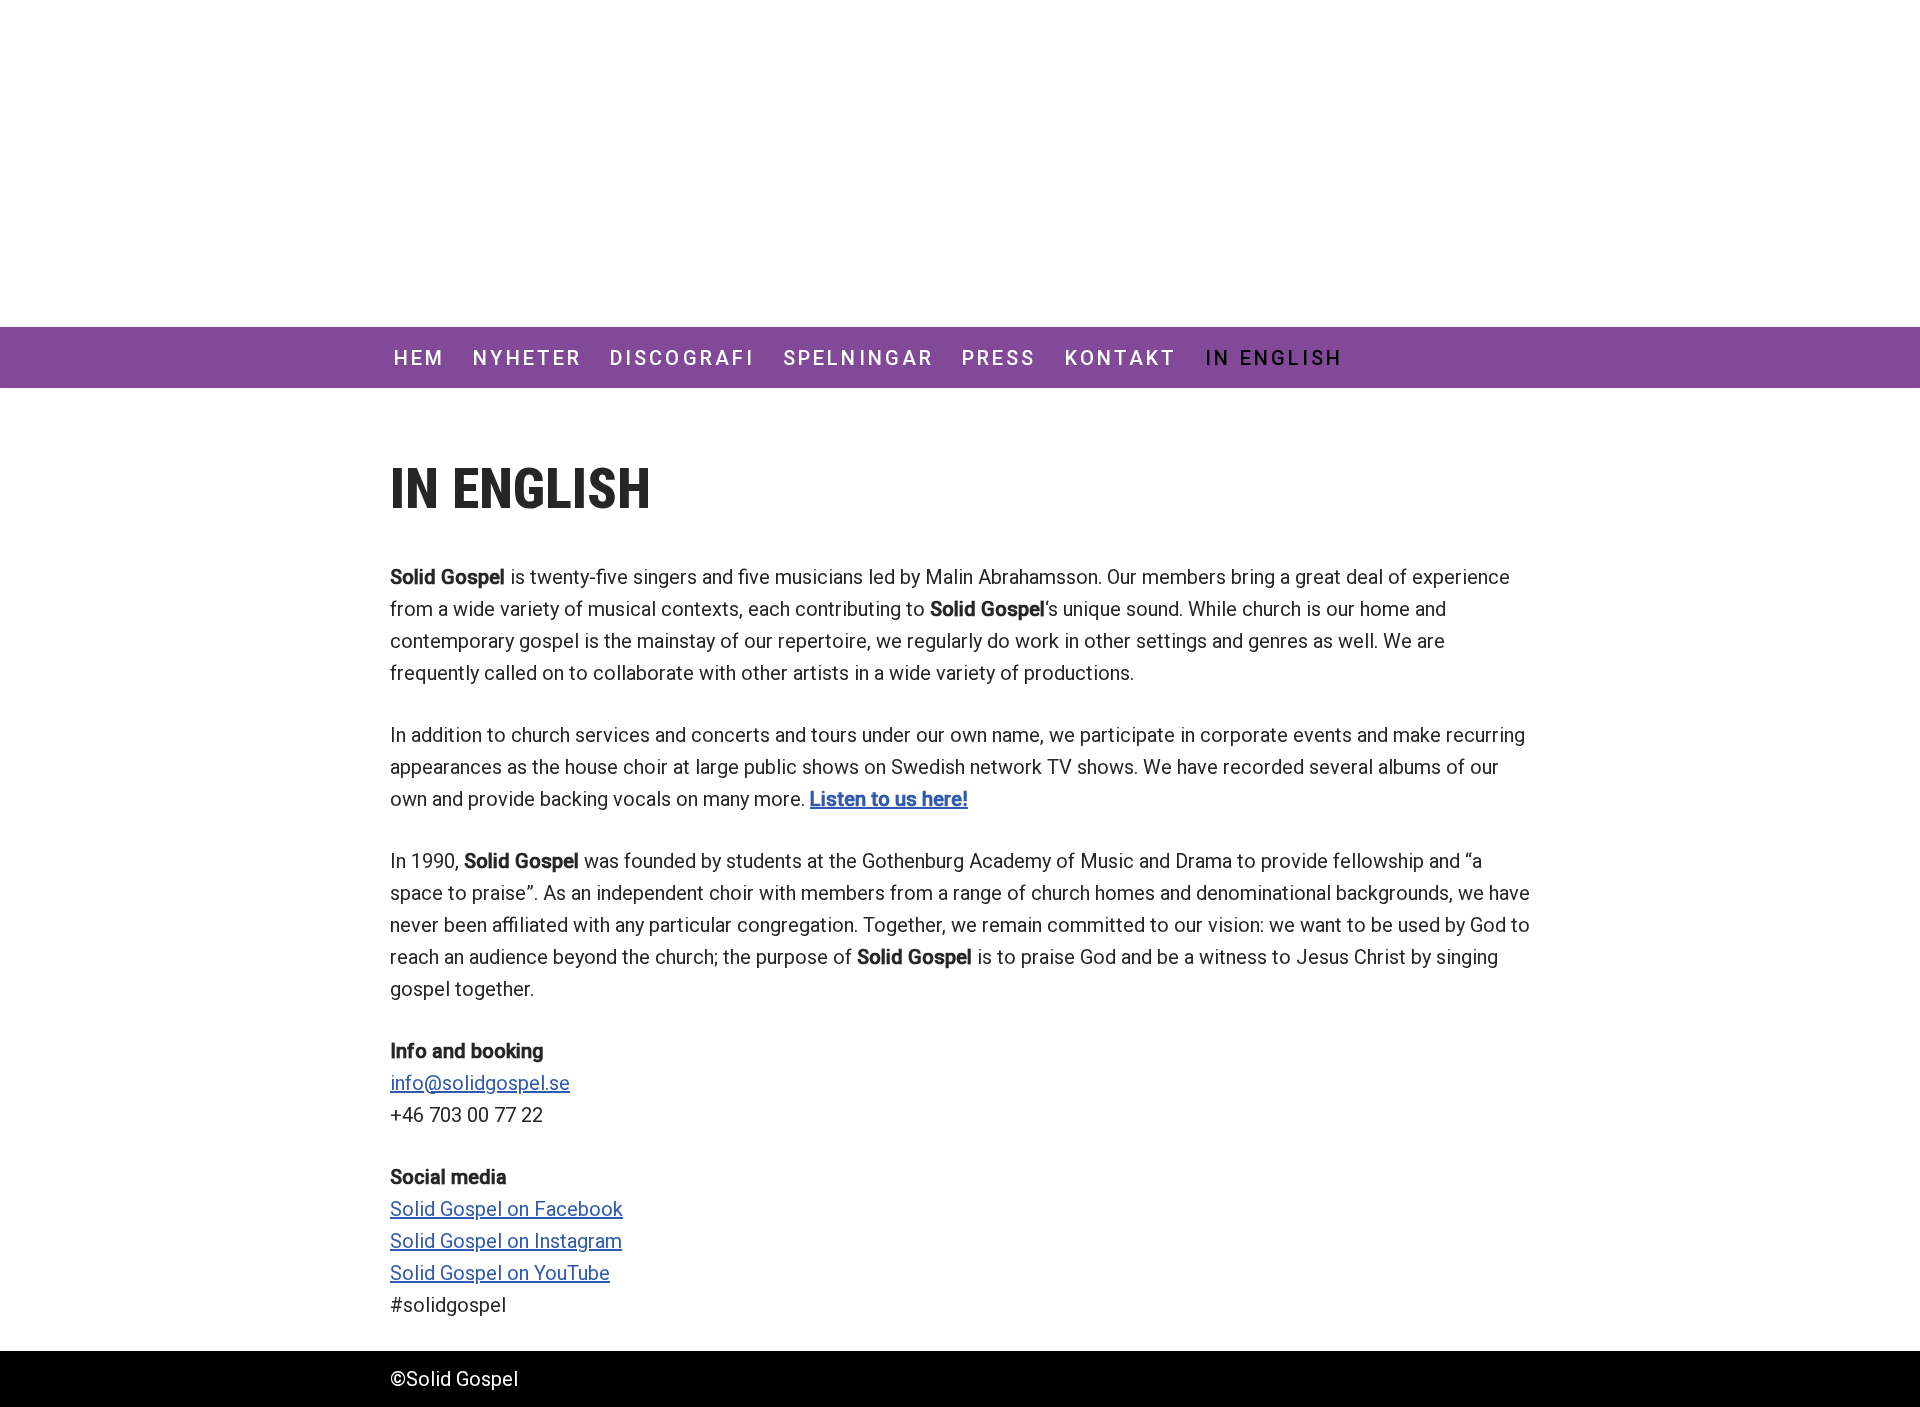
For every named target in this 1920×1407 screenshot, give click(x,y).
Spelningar (858, 358)
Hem (419, 358)
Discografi (682, 358)
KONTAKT (1121, 358)
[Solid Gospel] (515, 164)
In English (1274, 358)
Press (999, 358)
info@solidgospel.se (480, 1083)
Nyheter (527, 358)
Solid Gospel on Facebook (506, 1209)
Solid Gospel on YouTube (500, 1273)
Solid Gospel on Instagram (506, 1241)
